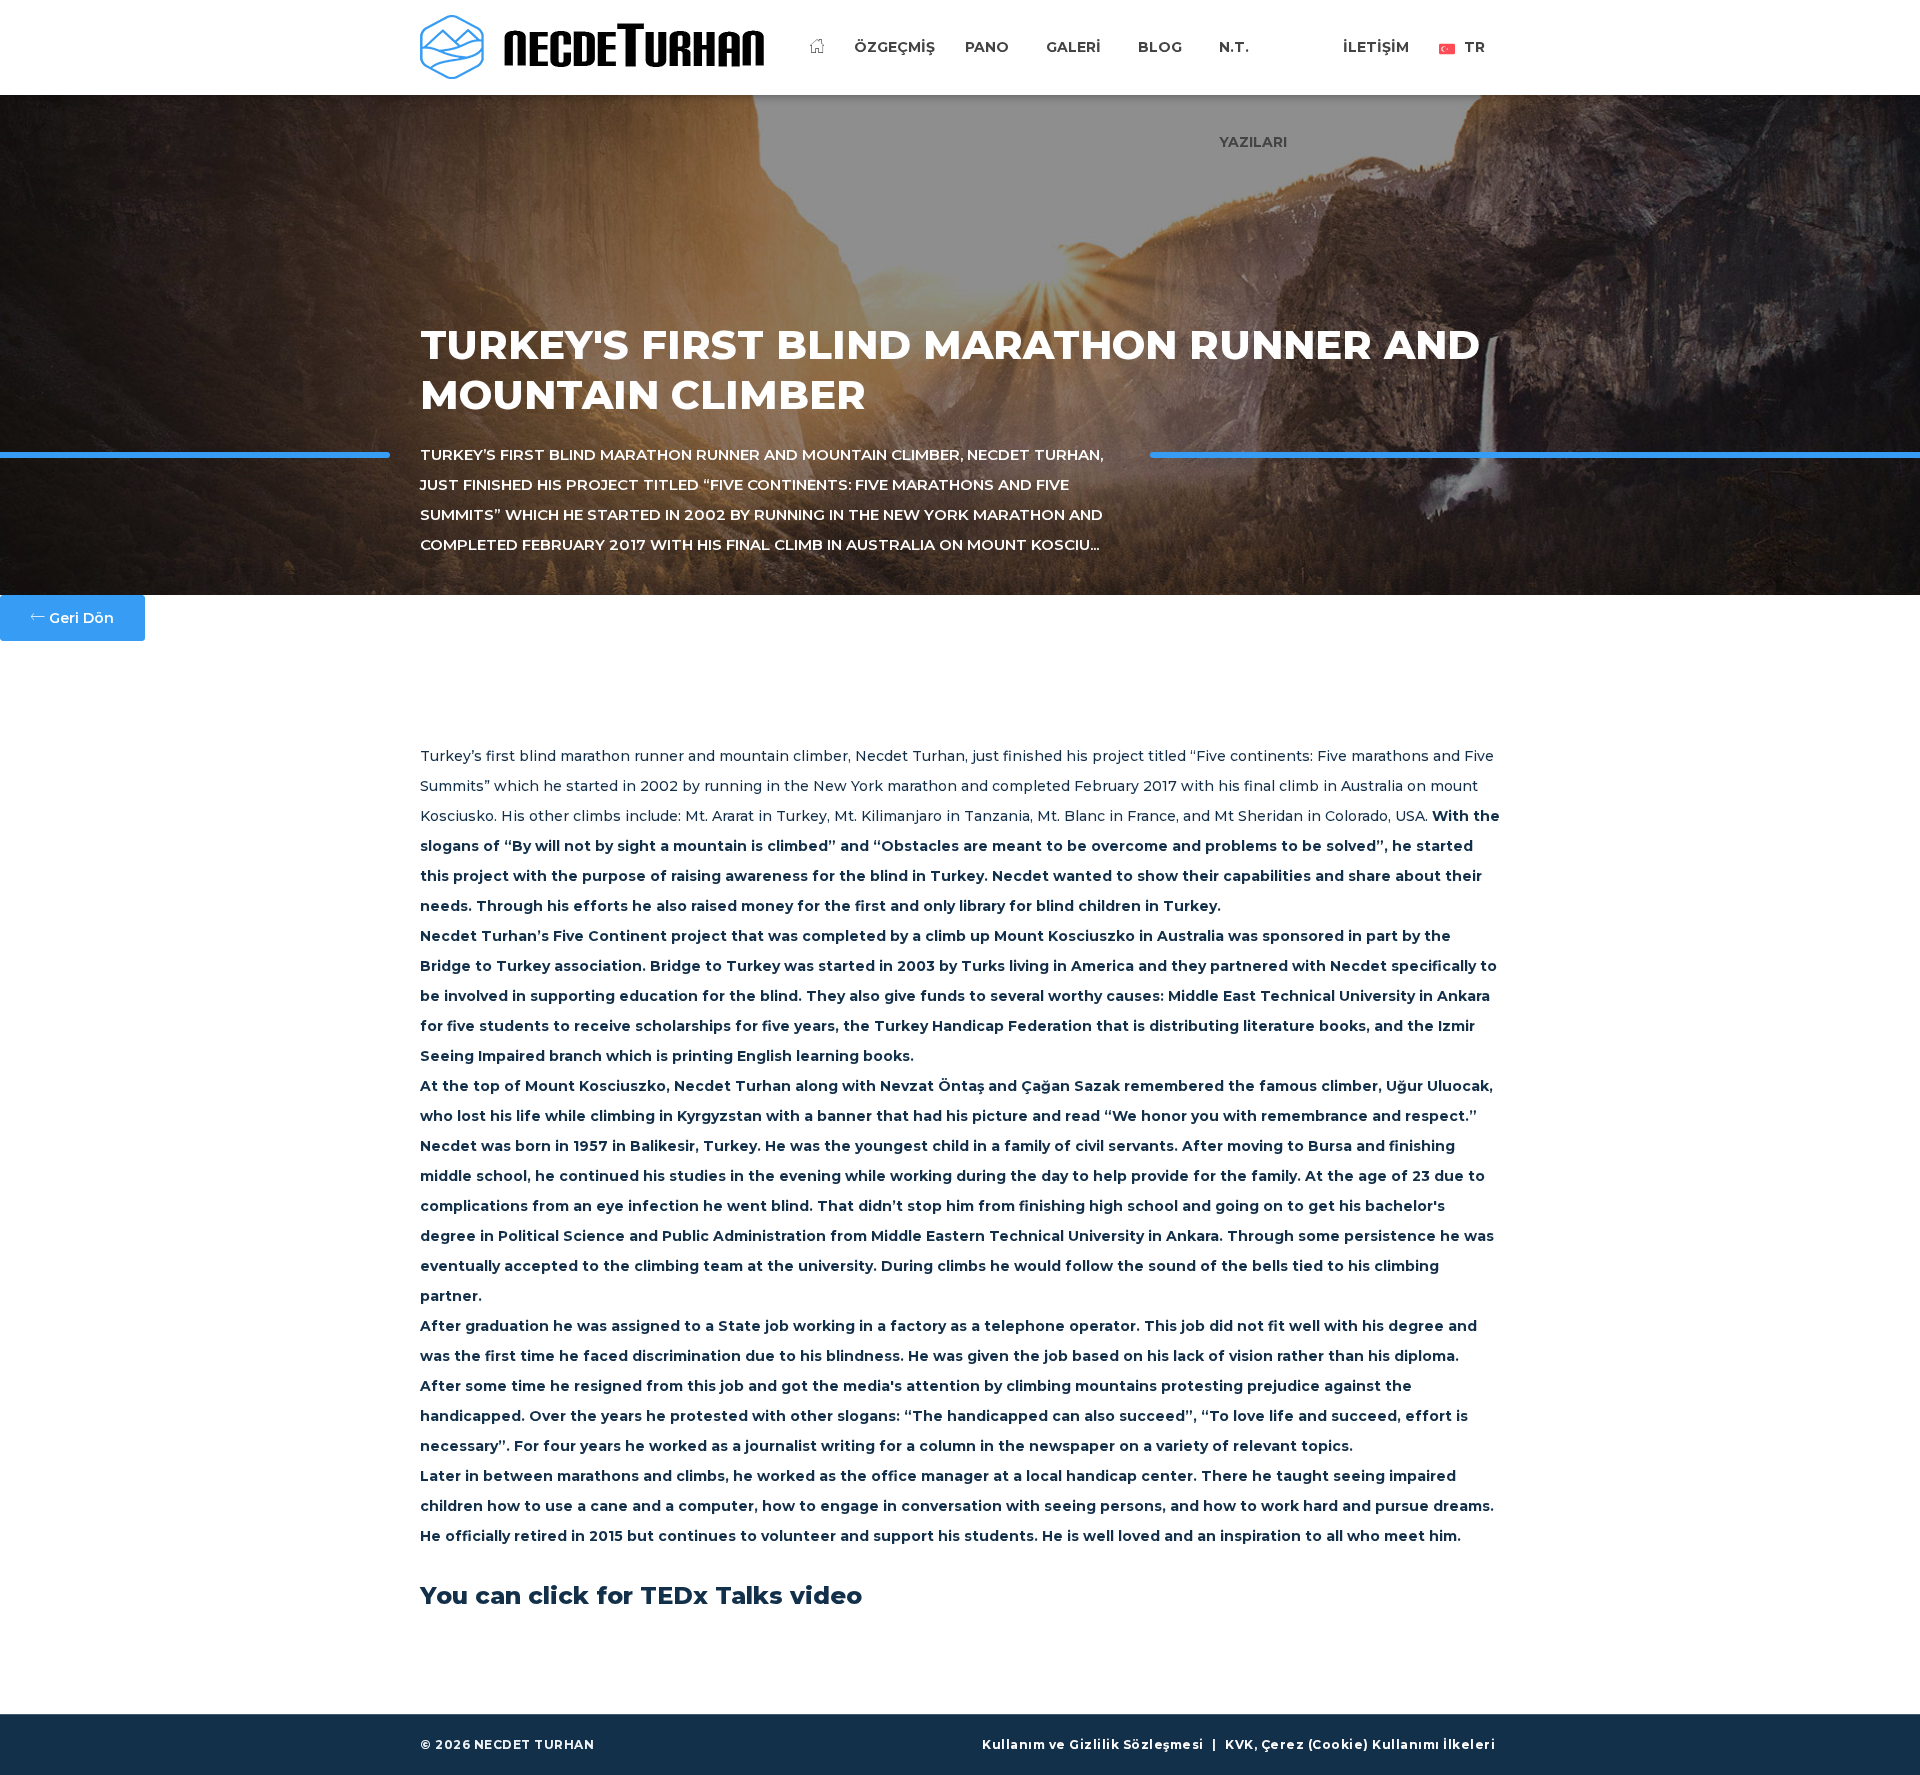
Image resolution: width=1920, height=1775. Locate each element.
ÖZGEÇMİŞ (894, 47)
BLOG (1160, 47)
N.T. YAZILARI (1253, 79)
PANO (987, 47)
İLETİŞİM (1376, 47)
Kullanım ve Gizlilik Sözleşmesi (1093, 1744)
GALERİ (1073, 47)
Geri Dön (79, 618)
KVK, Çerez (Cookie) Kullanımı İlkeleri (1360, 1744)
